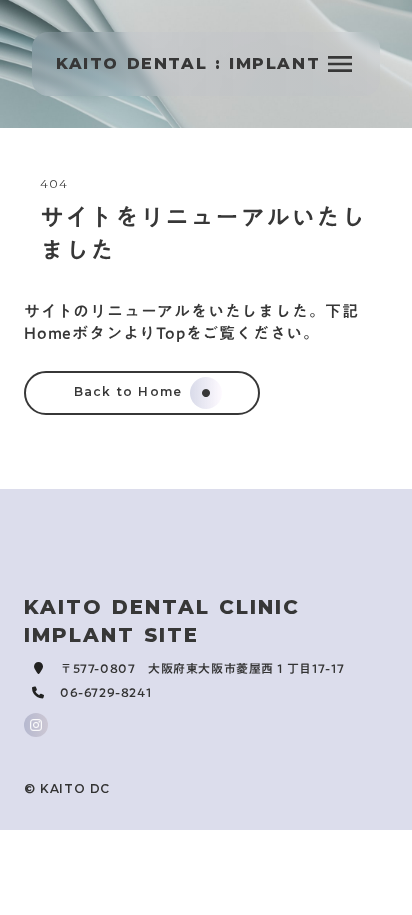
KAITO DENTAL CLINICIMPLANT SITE (162, 621)
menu (340, 64)
